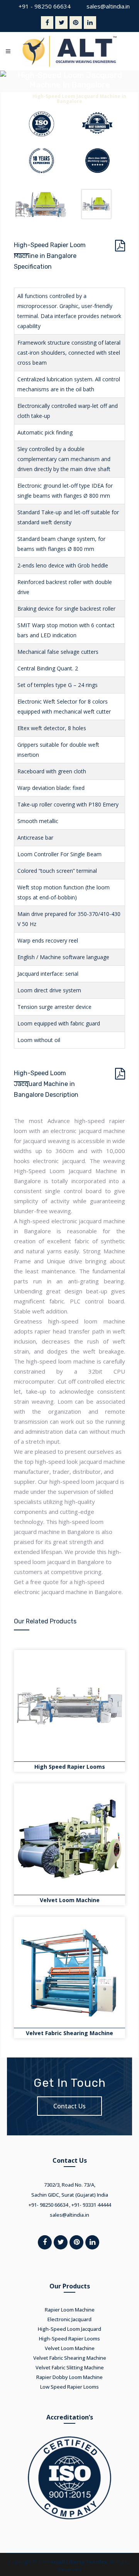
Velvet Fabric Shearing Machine (69, 2033)
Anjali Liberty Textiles (79, 2562)
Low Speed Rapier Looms (69, 2387)
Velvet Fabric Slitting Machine (70, 2367)
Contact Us (69, 2106)
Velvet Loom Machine (70, 1900)
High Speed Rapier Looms (70, 1767)
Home (20, 96)
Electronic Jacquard (69, 2319)
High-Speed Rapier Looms (69, 2339)
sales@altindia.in (108, 6)
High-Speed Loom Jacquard (69, 2329)
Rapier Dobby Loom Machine (69, 2377)
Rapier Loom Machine (70, 2310)
